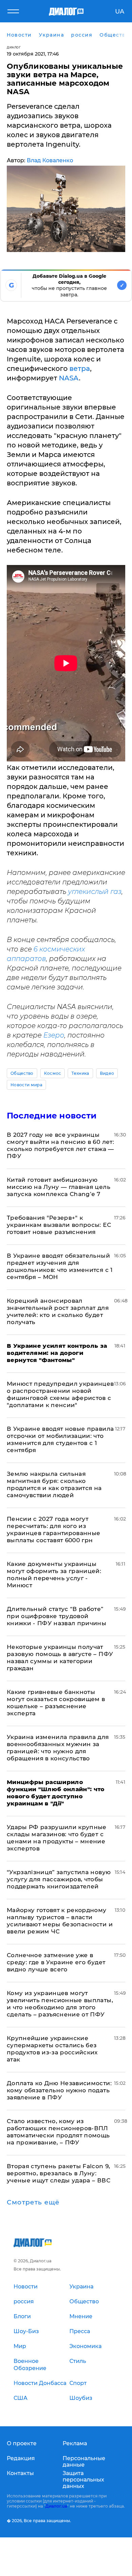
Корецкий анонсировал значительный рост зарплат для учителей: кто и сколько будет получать (58, 1311)
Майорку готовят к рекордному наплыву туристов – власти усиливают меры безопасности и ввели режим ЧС (60, 1921)
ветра (80, 369)
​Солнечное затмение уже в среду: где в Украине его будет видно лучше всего (56, 1962)
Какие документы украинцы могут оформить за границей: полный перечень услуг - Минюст (54, 1575)
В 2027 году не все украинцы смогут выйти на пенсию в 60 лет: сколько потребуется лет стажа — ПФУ (60, 1145)
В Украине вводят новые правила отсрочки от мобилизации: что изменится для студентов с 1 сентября (60, 1439)
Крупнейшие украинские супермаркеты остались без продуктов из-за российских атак (52, 2049)
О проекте (22, 2443)
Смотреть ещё (33, 2202)
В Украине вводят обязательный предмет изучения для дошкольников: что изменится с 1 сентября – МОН (60, 1266)
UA (120, 12)
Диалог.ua (56, 2506)
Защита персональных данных (83, 2480)
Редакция (21, 2458)
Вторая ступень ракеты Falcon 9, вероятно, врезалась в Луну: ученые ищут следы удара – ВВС (59, 2173)
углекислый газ (95, 892)
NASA (69, 378)
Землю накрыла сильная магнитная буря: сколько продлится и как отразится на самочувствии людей (54, 1484)
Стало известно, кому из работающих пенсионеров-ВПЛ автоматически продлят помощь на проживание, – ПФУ (58, 2132)
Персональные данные (84, 2462)
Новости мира (26, 1085)
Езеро (54, 1035)
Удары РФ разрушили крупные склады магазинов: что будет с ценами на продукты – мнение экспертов (57, 1838)
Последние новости (52, 1116)
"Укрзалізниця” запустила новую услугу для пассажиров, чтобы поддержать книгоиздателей (59, 1879)
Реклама (75, 2443)
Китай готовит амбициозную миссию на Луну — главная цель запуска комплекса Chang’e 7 (59, 1187)
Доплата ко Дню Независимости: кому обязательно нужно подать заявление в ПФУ (59, 2090)
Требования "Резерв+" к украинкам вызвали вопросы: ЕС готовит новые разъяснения (59, 1225)
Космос (53, 1073)
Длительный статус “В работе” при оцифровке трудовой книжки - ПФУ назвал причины (57, 1616)
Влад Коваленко (50, 160)
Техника (80, 1073)
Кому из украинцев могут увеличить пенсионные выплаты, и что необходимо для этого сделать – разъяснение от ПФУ (60, 2004)
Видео (107, 1073)
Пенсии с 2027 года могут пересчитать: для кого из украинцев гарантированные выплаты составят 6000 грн (54, 1530)
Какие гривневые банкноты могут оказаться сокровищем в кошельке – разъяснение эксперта (56, 1703)
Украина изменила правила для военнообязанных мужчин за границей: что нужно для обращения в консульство (58, 1748)
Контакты (20, 2473)
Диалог (14, 47)
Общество (22, 1073)
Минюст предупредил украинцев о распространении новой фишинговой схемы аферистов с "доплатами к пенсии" (60, 1394)
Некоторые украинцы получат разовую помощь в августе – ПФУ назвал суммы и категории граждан (60, 1658)
